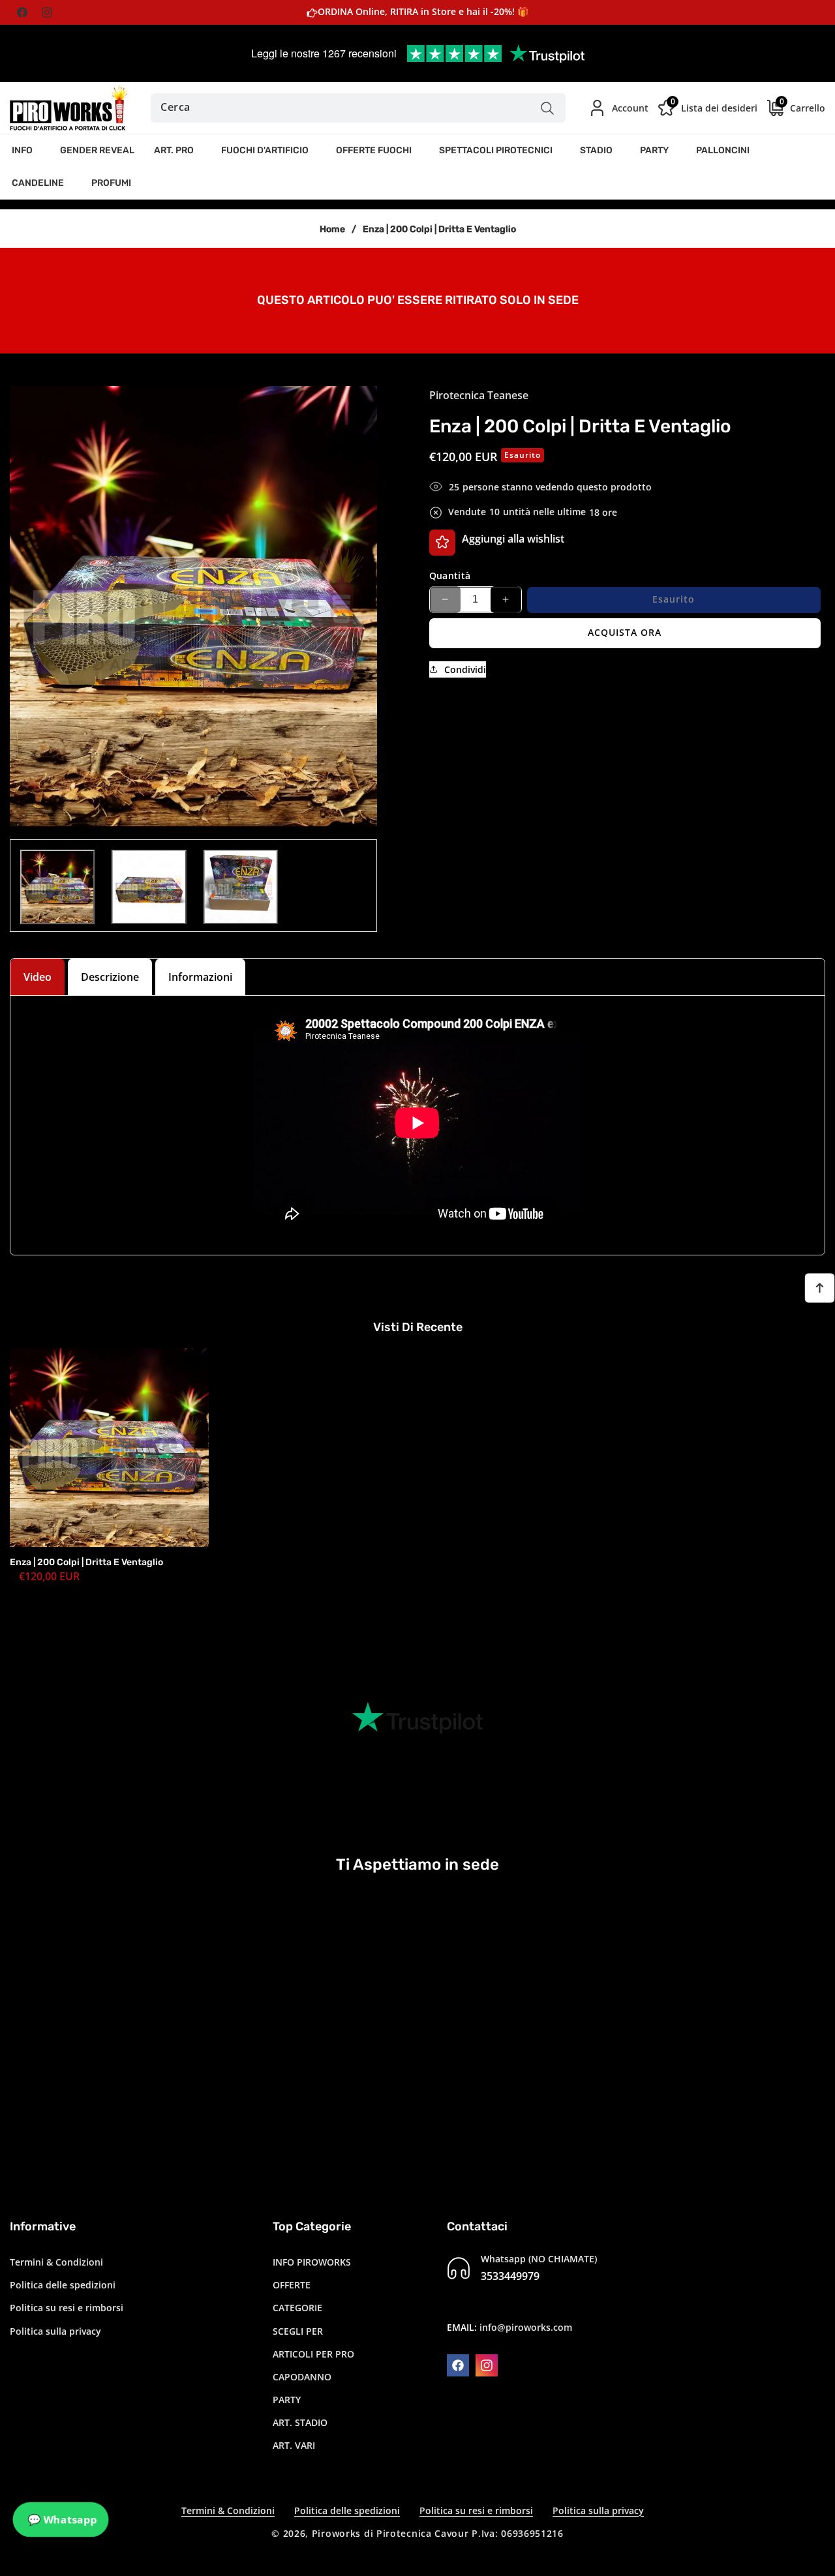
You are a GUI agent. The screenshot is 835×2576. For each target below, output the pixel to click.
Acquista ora (625, 632)
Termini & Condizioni (56, 2262)
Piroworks (336, 2533)
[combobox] (358, 108)
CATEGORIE (297, 2308)
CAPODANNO (302, 2377)
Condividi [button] (465, 669)
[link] (417, 299)
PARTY (287, 2400)
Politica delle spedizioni (63, 2285)
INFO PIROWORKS (312, 2262)
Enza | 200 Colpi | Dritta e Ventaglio (86, 1562)
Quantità (450, 575)
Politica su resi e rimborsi (67, 2308)
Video (38, 977)
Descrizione (110, 977)
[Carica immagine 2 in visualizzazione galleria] (149, 887)
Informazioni (200, 977)
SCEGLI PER (298, 2331)
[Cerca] (548, 108)
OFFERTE (292, 2285)
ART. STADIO (300, 2422)
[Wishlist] (442, 542)
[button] (26, 151)
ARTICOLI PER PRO (313, 2354)
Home (332, 229)
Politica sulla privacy (55, 2331)
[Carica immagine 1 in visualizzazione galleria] (57, 887)
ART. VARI (294, 2446)
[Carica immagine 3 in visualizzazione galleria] (241, 887)
